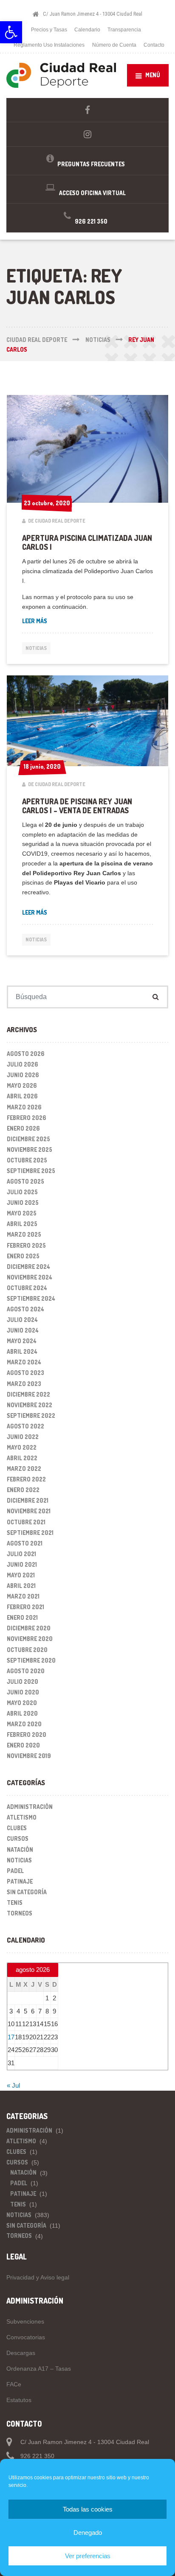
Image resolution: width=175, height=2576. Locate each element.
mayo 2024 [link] (22, 1341)
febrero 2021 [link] (25, 1607)
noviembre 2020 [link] (30, 1639)
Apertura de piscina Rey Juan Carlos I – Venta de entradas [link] (77, 806)
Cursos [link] (18, 1838)
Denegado (88, 2533)
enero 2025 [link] (23, 1256)
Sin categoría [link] (27, 1892)
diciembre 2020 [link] (29, 1628)
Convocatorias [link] (26, 2337)
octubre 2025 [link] (27, 1160)
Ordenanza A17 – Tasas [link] (39, 2369)
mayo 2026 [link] (22, 1085)
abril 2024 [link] (22, 1351)
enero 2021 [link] (22, 1617)
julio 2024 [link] (22, 1320)
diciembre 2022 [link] (28, 1394)
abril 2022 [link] (22, 1458)
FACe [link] (14, 2384)
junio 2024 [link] (23, 1330)
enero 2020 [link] (23, 1745)
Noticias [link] (36, 648)
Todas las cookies (88, 2509)
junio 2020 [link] (23, 1692)
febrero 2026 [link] (27, 1118)
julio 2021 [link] (21, 1554)
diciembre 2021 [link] (28, 1500)
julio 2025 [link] (22, 1192)
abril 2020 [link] (22, 1713)
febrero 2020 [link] (27, 1735)
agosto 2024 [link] (25, 1309)
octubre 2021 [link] (26, 1522)
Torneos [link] (20, 1913)
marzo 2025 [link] (24, 1234)
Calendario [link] (87, 30)
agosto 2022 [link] (25, 1426)
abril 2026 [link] (22, 1096)
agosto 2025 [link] (25, 1181)
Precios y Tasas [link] (49, 30)
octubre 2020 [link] (27, 1650)
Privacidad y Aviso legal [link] (38, 2277)
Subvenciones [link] (25, 2321)
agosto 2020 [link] (26, 1671)
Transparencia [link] (124, 30)
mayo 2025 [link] (22, 1213)
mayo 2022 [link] (22, 1447)
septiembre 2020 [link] (31, 1660)
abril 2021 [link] (21, 1586)
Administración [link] (30, 1807)
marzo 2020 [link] (24, 1724)
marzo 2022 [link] (24, 1469)
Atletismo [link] (22, 1817)
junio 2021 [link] (22, 1564)
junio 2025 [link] (23, 1203)
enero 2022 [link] (23, 1490)
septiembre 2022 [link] (31, 1415)
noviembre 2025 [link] (30, 1149)
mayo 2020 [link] (22, 1703)
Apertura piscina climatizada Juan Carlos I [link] (87, 542)
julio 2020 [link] (23, 1681)
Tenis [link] (15, 1903)
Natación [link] (20, 1849)
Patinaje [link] (20, 1881)
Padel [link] (15, 1871)
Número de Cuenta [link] (114, 45)
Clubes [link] (17, 1828)
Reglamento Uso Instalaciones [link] (49, 45)
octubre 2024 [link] (27, 1288)
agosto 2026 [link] (26, 1054)
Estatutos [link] (19, 2400)
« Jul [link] (13, 2085)
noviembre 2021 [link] (29, 1511)
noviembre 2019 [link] (29, 1756)
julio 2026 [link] (23, 1064)
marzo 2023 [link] (24, 1384)
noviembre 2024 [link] (30, 1277)
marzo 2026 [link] (24, 1107)
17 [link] (11, 2037)
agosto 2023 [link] (25, 1373)
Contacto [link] (154, 45)
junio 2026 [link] (23, 1075)
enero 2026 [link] (23, 1128)
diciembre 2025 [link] (28, 1139)
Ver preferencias (88, 2556)
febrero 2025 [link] (26, 1245)
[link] (11, 32)
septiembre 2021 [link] (30, 1533)
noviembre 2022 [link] (30, 1405)
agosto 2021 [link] (25, 1543)
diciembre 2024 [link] (28, 1267)
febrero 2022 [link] (26, 1479)
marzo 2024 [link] (24, 1362)
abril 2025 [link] (22, 1224)
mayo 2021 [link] (21, 1575)
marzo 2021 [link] (23, 1596)
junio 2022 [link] (23, 1437)
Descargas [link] (21, 2353)
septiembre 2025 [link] (31, 1171)
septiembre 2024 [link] (31, 1298)
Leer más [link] (35, 621)
